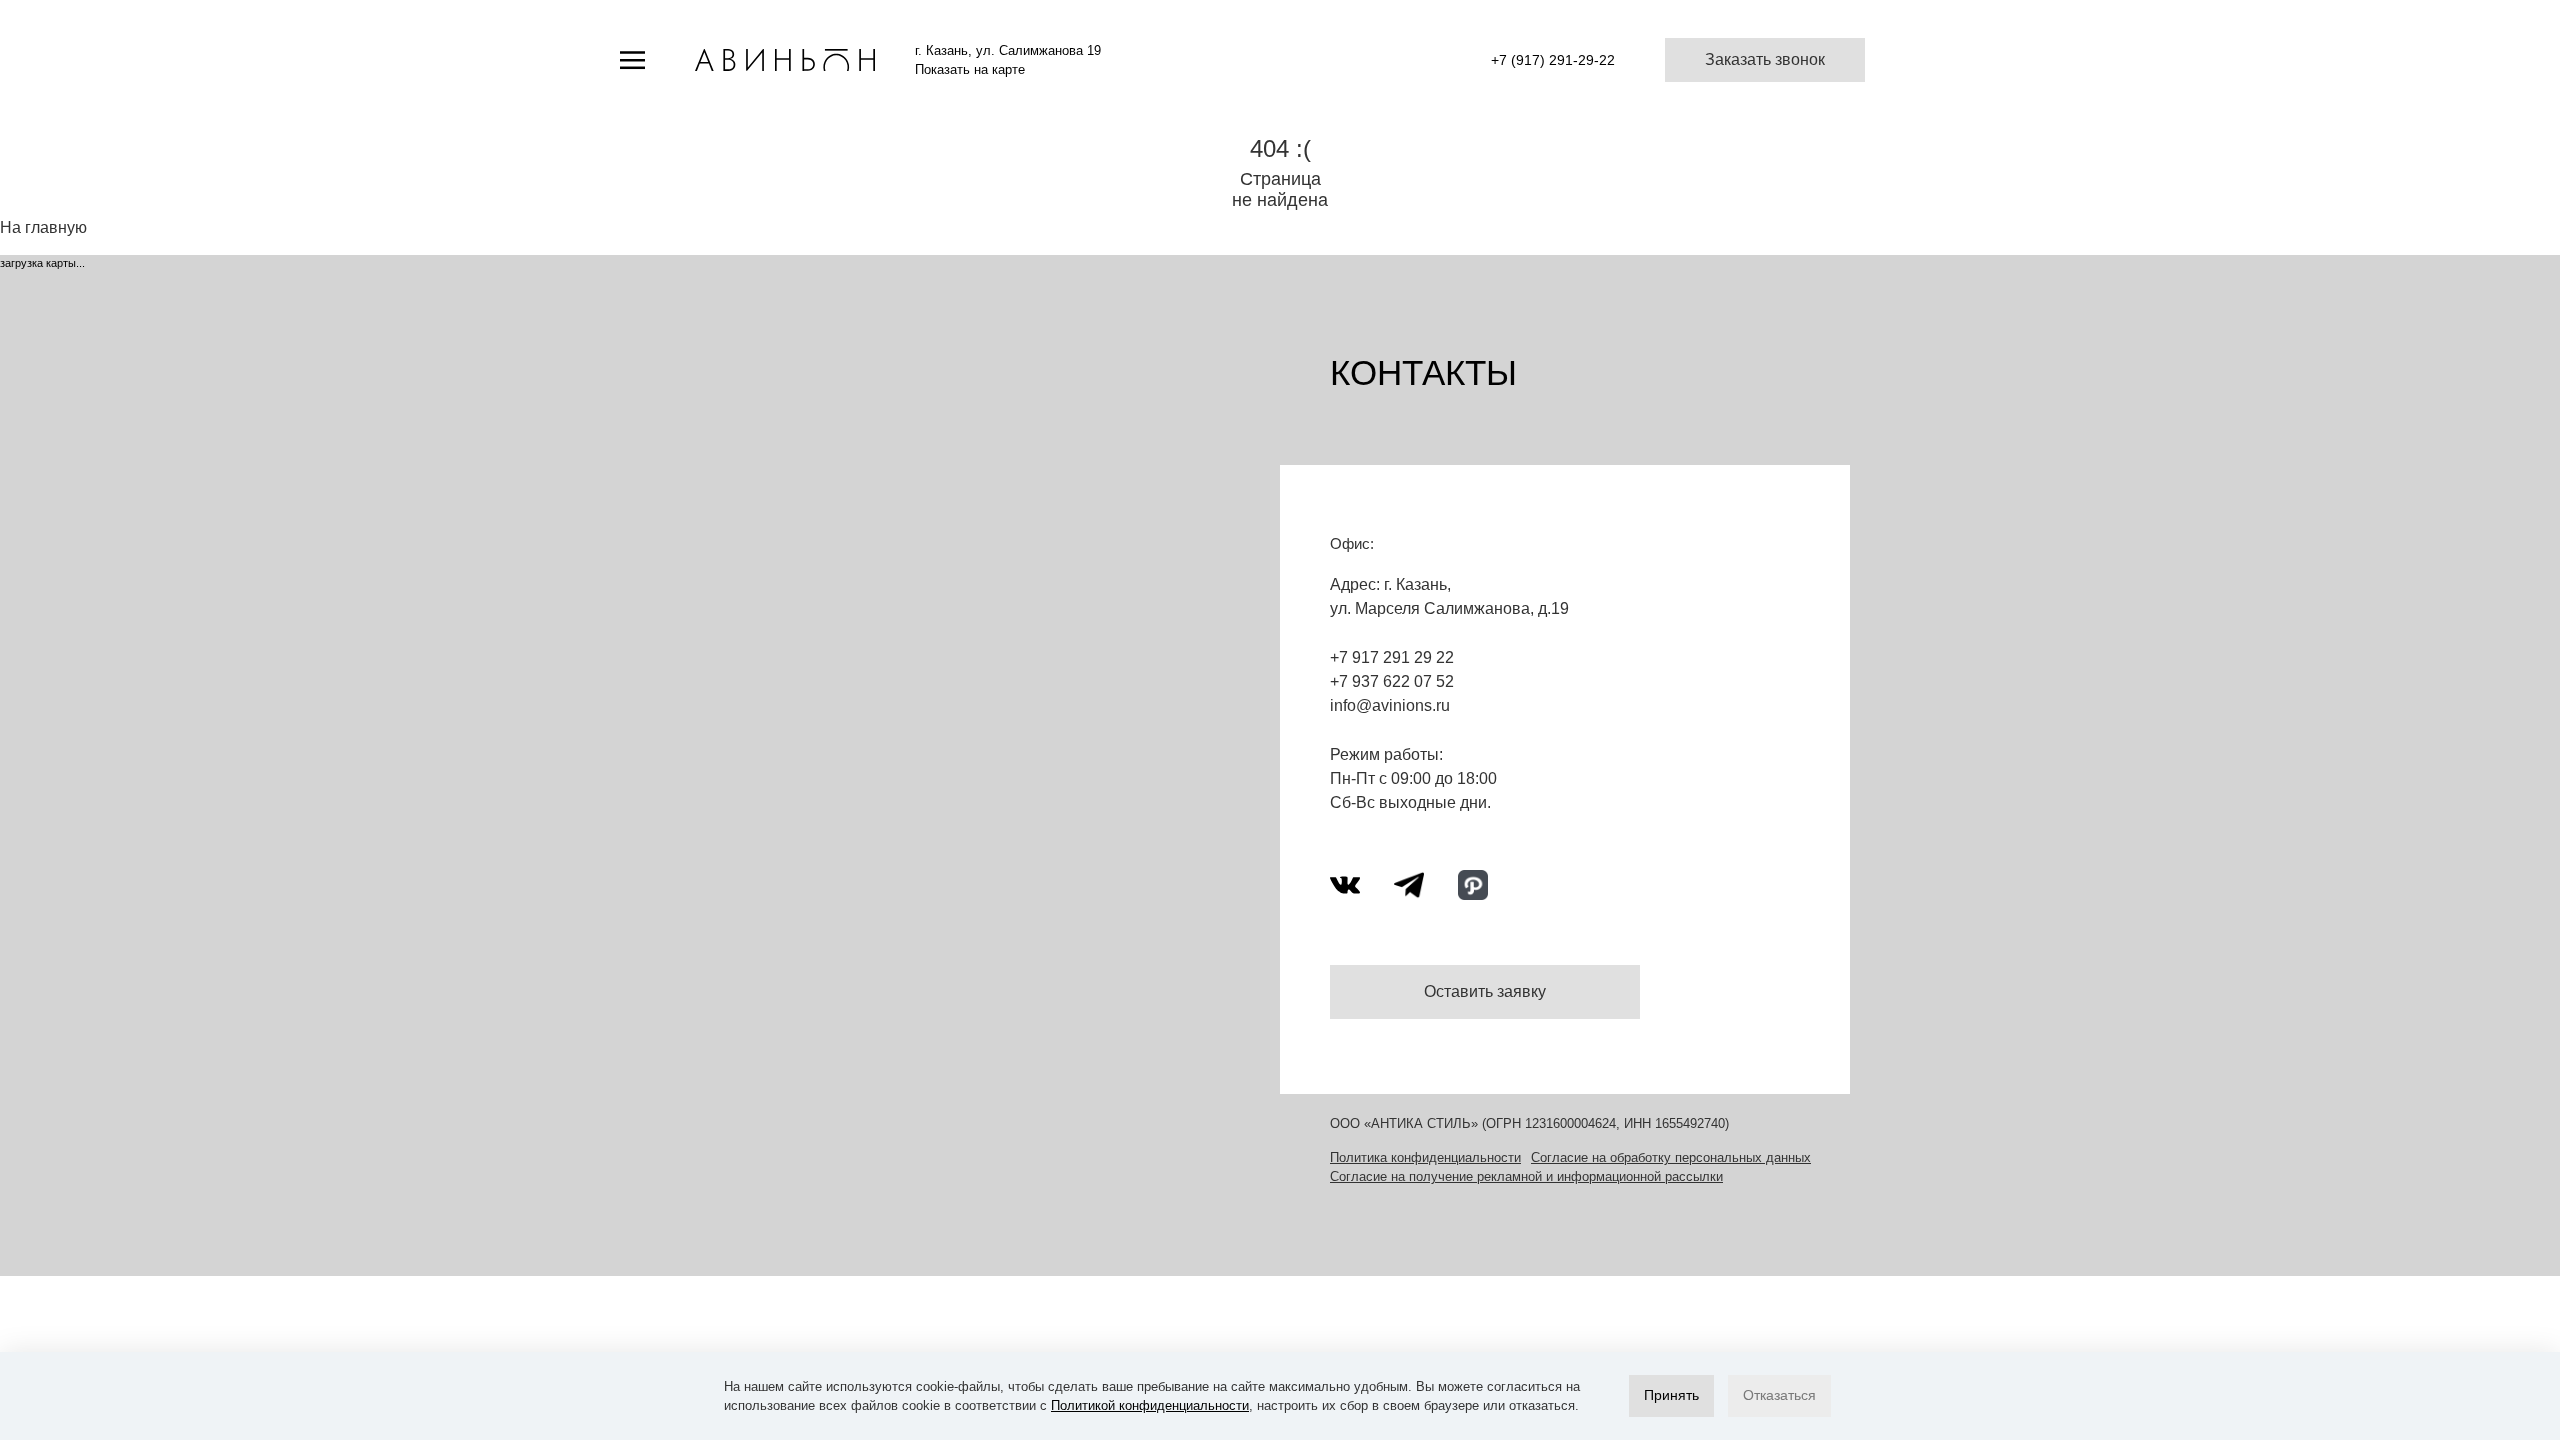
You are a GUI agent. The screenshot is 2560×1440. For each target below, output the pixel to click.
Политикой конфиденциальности (1150, 1405)
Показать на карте (970, 69)
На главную (43, 227)
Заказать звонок (1765, 59)
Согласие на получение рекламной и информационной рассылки (1526, 1176)
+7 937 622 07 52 (1392, 681)
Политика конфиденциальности (1425, 1157)
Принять (1671, 1395)
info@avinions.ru (1390, 705)
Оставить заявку (1485, 991)
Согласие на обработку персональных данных (1671, 1157)
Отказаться (1779, 1395)
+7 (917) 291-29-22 (1553, 60)
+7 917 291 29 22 (1392, 657)
